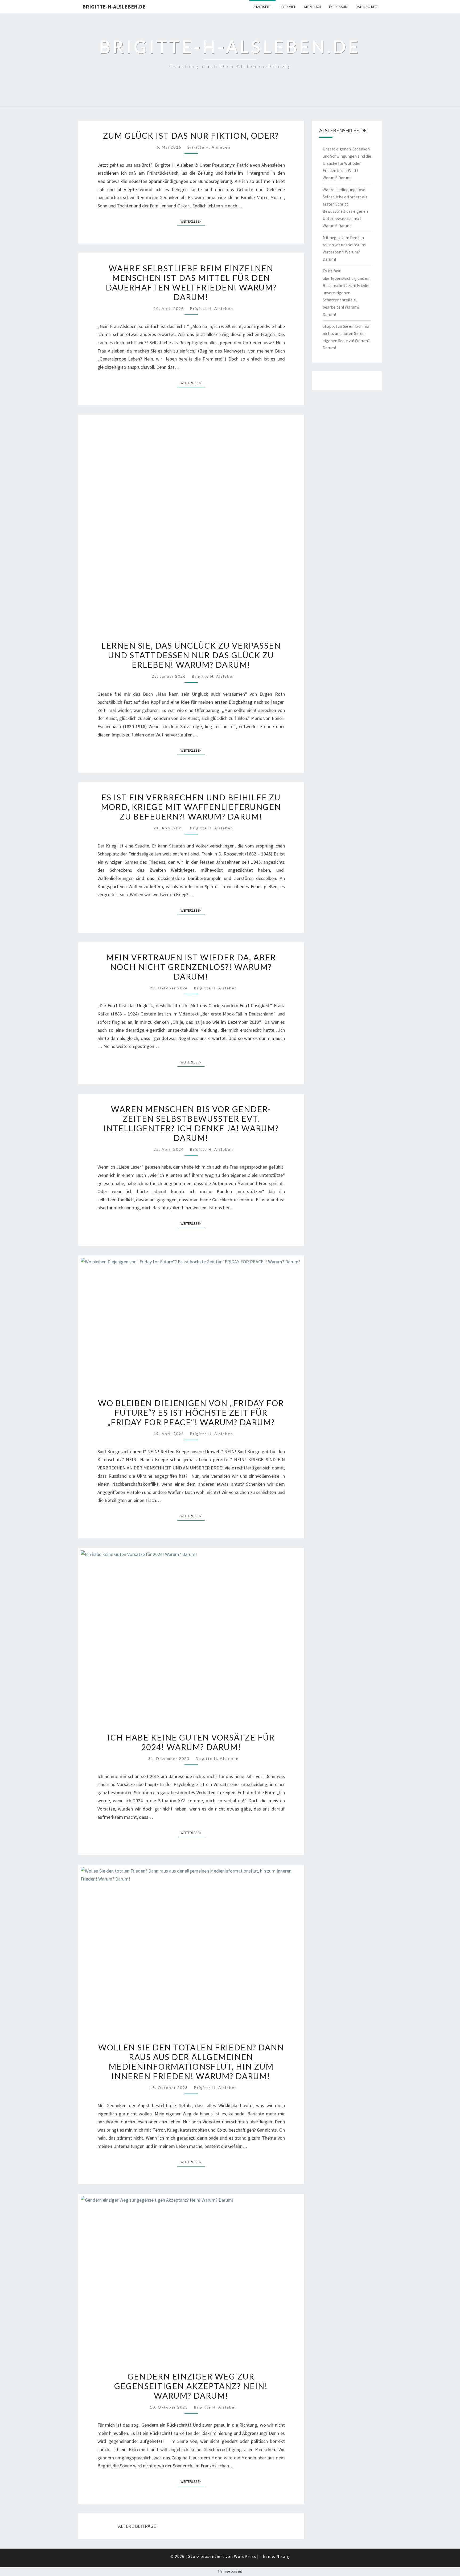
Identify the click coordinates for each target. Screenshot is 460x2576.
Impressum (338, 7)
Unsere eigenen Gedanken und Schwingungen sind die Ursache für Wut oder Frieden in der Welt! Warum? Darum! (347, 163)
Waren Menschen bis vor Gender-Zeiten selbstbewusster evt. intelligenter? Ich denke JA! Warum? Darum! (191, 1123)
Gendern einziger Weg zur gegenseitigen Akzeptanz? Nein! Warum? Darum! (191, 2386)
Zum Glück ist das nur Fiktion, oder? (191, 136)
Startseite (262, 7)
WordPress (245, 2556)
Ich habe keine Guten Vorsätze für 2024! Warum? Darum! (191, 1742)
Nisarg (283, 2556)
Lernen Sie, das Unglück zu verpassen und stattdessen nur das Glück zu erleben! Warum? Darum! (191, 655)
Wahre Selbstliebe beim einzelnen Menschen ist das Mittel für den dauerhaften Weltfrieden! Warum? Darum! (191, 282)
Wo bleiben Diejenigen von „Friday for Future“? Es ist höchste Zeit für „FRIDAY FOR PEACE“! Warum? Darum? (191, 1412)
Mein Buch (313, 7)
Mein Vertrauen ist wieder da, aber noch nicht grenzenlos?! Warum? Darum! (191, 967)
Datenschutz (367, 7)
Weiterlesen (193, 221)
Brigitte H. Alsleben (209, 147)
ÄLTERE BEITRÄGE (137, 2526)
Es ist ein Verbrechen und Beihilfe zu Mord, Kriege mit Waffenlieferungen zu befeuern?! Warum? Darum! (191, 807)
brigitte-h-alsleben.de (114, 7)
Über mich (288, 7)
